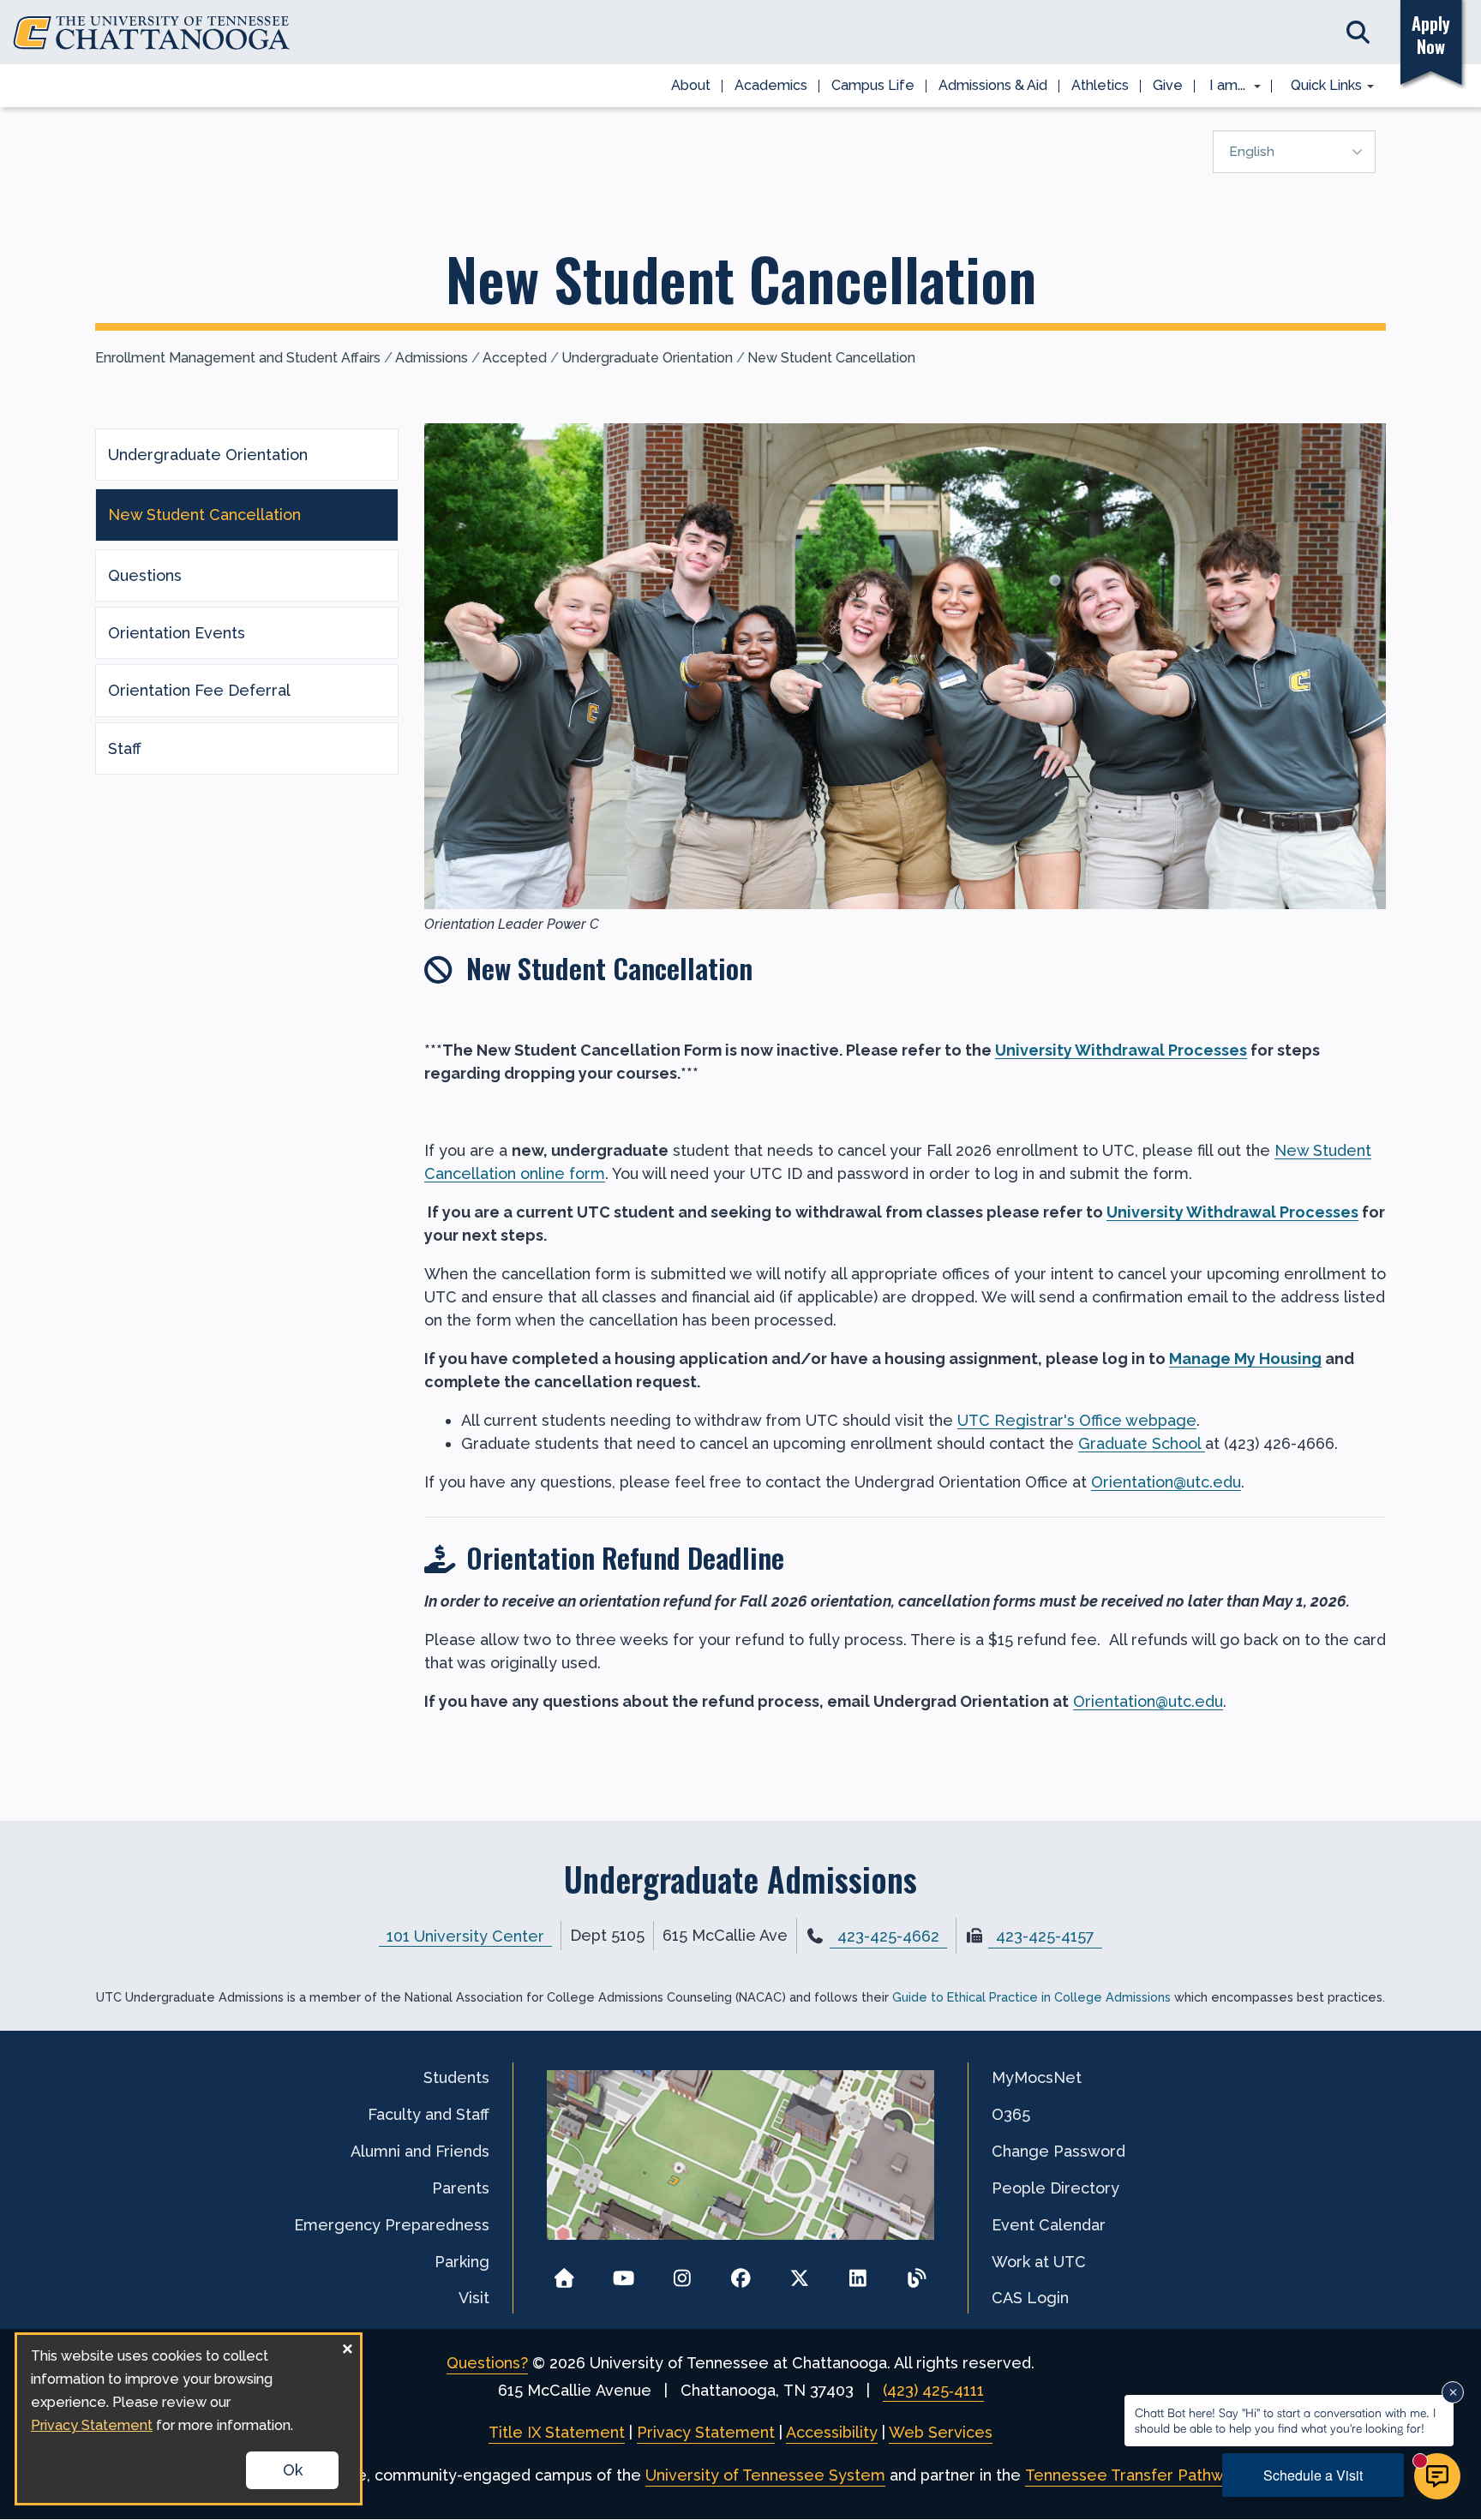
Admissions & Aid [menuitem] (993, 85)
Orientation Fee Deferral (199, 690)
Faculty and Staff (429, 2114)
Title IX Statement (557, 2432)
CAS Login (1030, 2298)
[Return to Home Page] (564, 2273)
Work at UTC (1039, 2262)
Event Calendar (1049, 2225)
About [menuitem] (691, 85)
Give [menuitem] (1168, 85)
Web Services (941, 2432)
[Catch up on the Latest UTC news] (917, 2273)
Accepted (515, 358)
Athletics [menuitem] (1100, 85)
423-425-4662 (888, 1936)
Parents (461, 2188)
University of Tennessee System (765, 2475)
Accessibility (832, 2432)
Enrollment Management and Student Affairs (238, 358)
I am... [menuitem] (1222, 87)
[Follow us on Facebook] (741, 2273)
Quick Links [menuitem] (1320, 87)
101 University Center (465, 1935)
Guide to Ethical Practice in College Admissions (1031, 1997)
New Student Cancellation (831, 358)
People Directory (1055, 2188)
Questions (145, 575)
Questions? (487, 2363)
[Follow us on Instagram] (682, 2273)
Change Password (1058, 2151)
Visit (474, 2298)
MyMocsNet (1037, 2077)
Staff (125, 748)
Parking (462, 2262)
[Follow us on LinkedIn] (858, 2273)
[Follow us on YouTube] (624, 2273)
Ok (293, 2470)
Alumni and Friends (420, 2151)
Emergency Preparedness (392, 2225)
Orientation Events (177, 633)
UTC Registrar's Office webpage (1077, 1420)
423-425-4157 (1045, 1936)
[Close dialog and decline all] (347, 2346)
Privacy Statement (706, 2432)
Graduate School (1142, 1443)
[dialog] (189, 2419)
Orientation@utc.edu (1166, 1482)
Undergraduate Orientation (647, 358)
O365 (1011, 2114)
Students (456, 2077)
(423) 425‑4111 (933, 2390)
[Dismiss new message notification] (1453, 2392)
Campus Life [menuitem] (873, 85)
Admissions (432, 358)
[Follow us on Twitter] (799, 2273)
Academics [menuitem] (771, 85)
